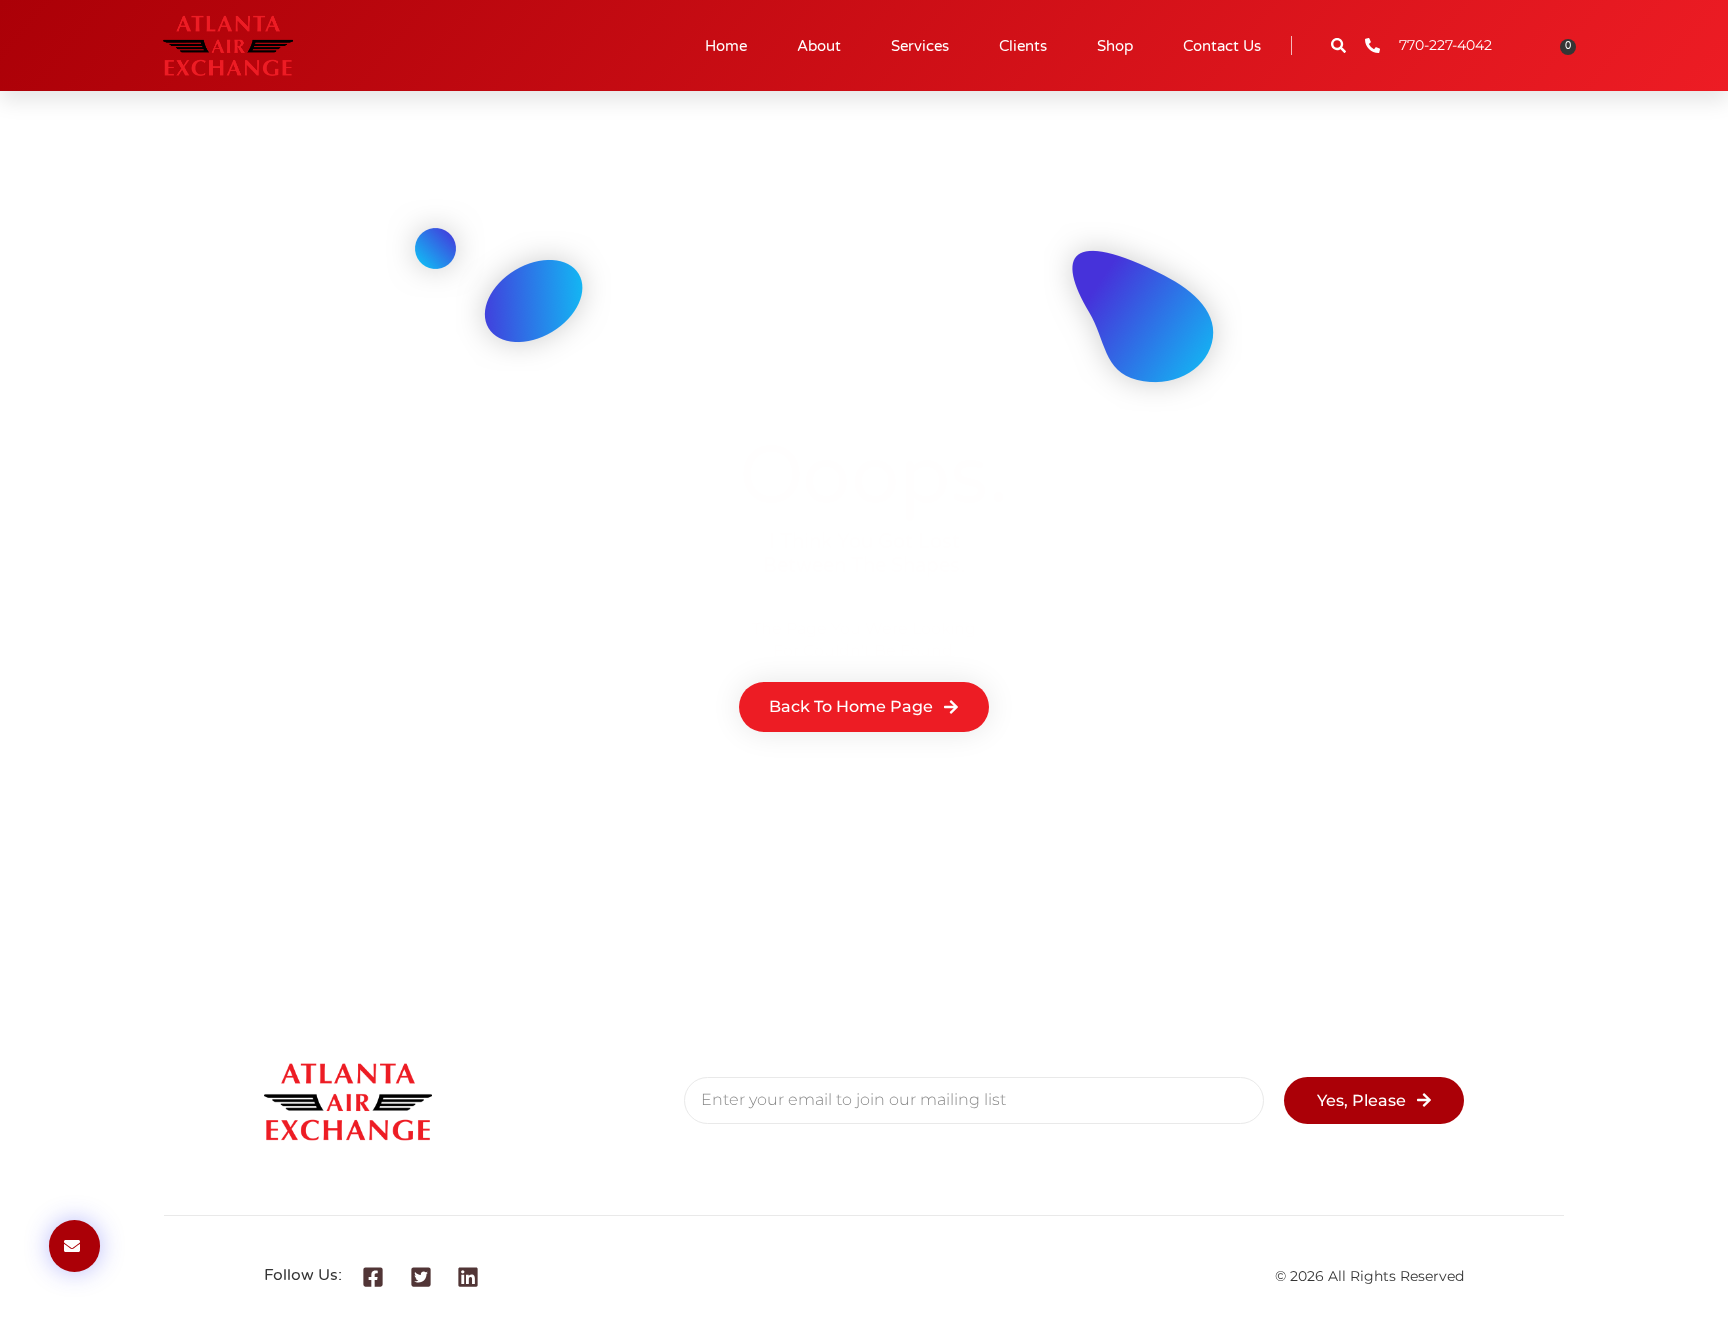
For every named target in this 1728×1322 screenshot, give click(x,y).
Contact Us (1222, 46)
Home (726, 46)
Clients (1023, 46)
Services (920, 46)
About (819, 46)
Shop (1115, 46)
